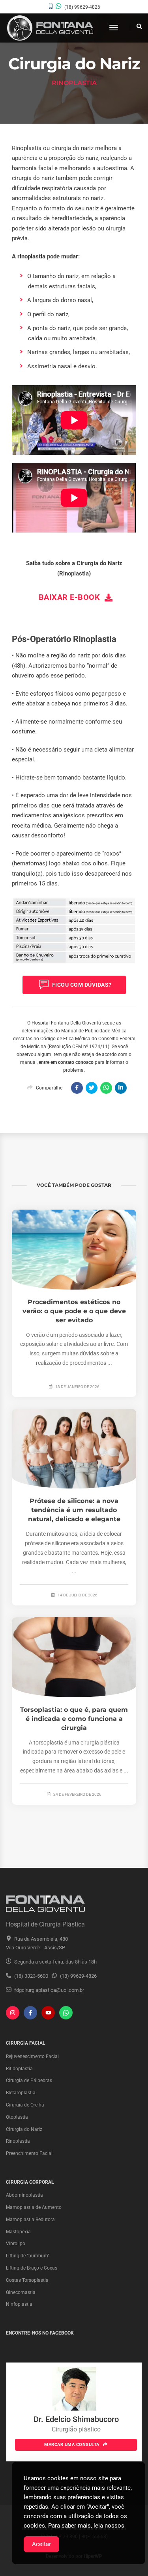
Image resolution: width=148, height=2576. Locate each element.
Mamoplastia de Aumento (34, 2207)
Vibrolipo (16, 2244)
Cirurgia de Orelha (25, 2105)
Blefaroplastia (21, 2093)
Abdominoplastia (24, 2195)
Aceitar (41, 2544)
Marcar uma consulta (72, 2445)
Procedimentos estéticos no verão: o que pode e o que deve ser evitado (74, 1311)
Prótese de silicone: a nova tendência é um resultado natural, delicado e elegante (74, 1510)
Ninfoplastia (19, 2304)
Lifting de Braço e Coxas (32, 2268)
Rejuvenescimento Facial (32, 2056)
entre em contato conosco (66, 1062)
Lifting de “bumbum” (28, 2256)
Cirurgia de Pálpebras (29, 2080)
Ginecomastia (21, 2292)
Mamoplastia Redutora (30, 2220)
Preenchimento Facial (29, 2153)
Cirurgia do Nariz (24, 2129)
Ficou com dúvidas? (81, 985)
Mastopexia (18, 2232)
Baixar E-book (70, 597)
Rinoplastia (18, 2141)
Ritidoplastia (19, 2069)
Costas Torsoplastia (27, 2280)
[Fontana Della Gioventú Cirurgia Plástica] (50, 28)
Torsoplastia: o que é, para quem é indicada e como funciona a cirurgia (74, 1719)
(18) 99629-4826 (82, 7)
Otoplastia (17, 2117)
